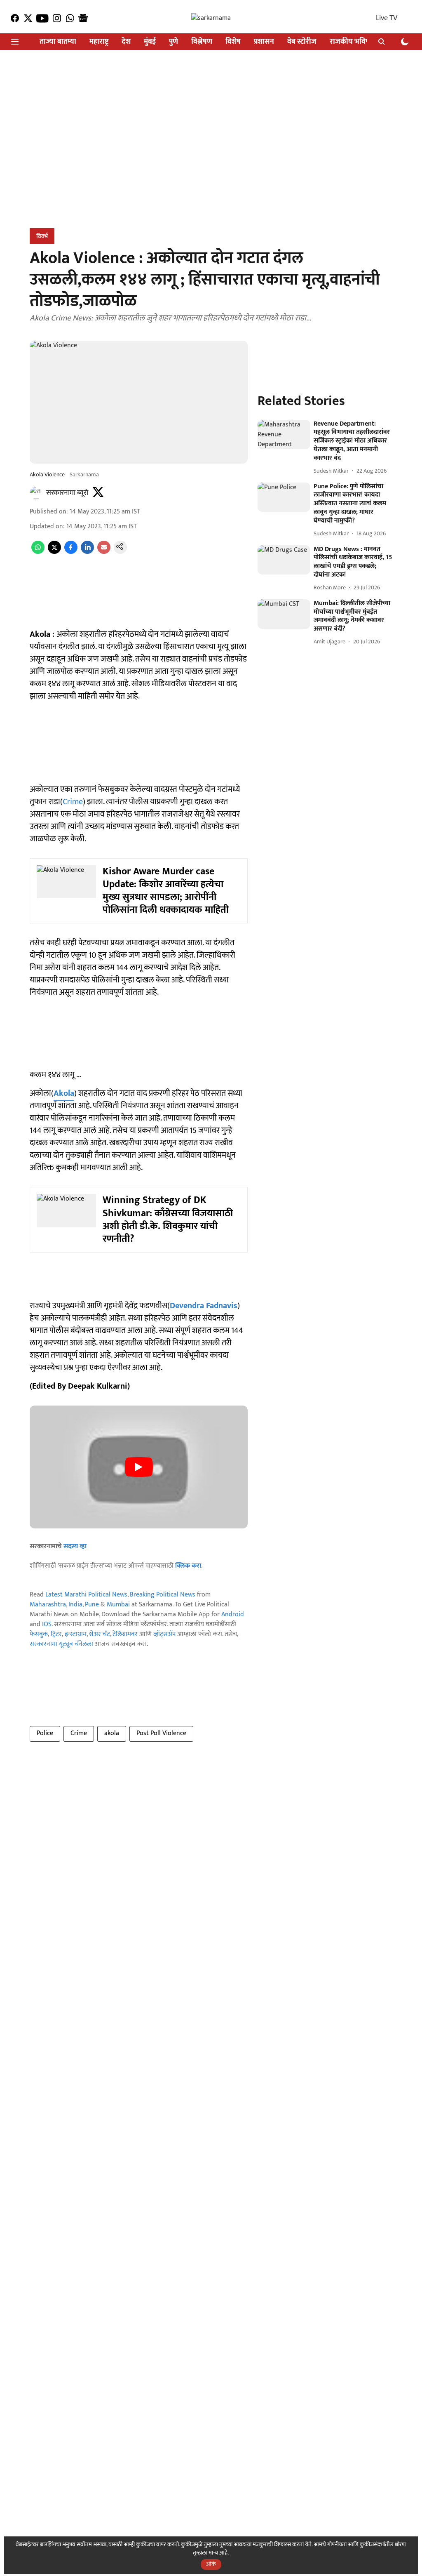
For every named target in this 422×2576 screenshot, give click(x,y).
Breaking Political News (163, 1595)
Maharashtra (48, 1605)
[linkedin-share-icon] (87, 552)
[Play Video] (139, 1467)
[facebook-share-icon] (71, 552)
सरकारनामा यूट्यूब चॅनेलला (61, 1644)
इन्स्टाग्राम (76, 1634)
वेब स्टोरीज (302, 42)
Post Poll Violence (161, 1733)
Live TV (387, 18)
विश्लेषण (202, 42)
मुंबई (150, 42)
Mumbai (118, 1605)
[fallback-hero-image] (284, 435)
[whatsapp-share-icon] (38, 552)
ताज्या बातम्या (58, 42)
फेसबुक (39, 1634)
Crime (73, 802)
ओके (211, 2564)
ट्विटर (56, 1634)
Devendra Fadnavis (204, 1306)
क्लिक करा (188, 1566)
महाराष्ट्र (99, 42)
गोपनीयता (337, 2544)
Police (45, 1733)
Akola (64, 1093)
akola (112, 1733)
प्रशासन (264, 42)
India (75, 1605)
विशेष (233, 42)
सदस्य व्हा (75, 1546)
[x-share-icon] (54, 552)
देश (126, 42)
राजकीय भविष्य (351, 42)
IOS (47, 1624)
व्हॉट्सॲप (164, 1634)
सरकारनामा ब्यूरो (67, 493)
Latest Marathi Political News (86, 1595)
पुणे (173, 42)
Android (233, 1614)
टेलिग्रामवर (125, 1634)
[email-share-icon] (104, 552)
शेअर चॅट (100, 1634)
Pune (92, 1605)
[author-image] (36, 493)
